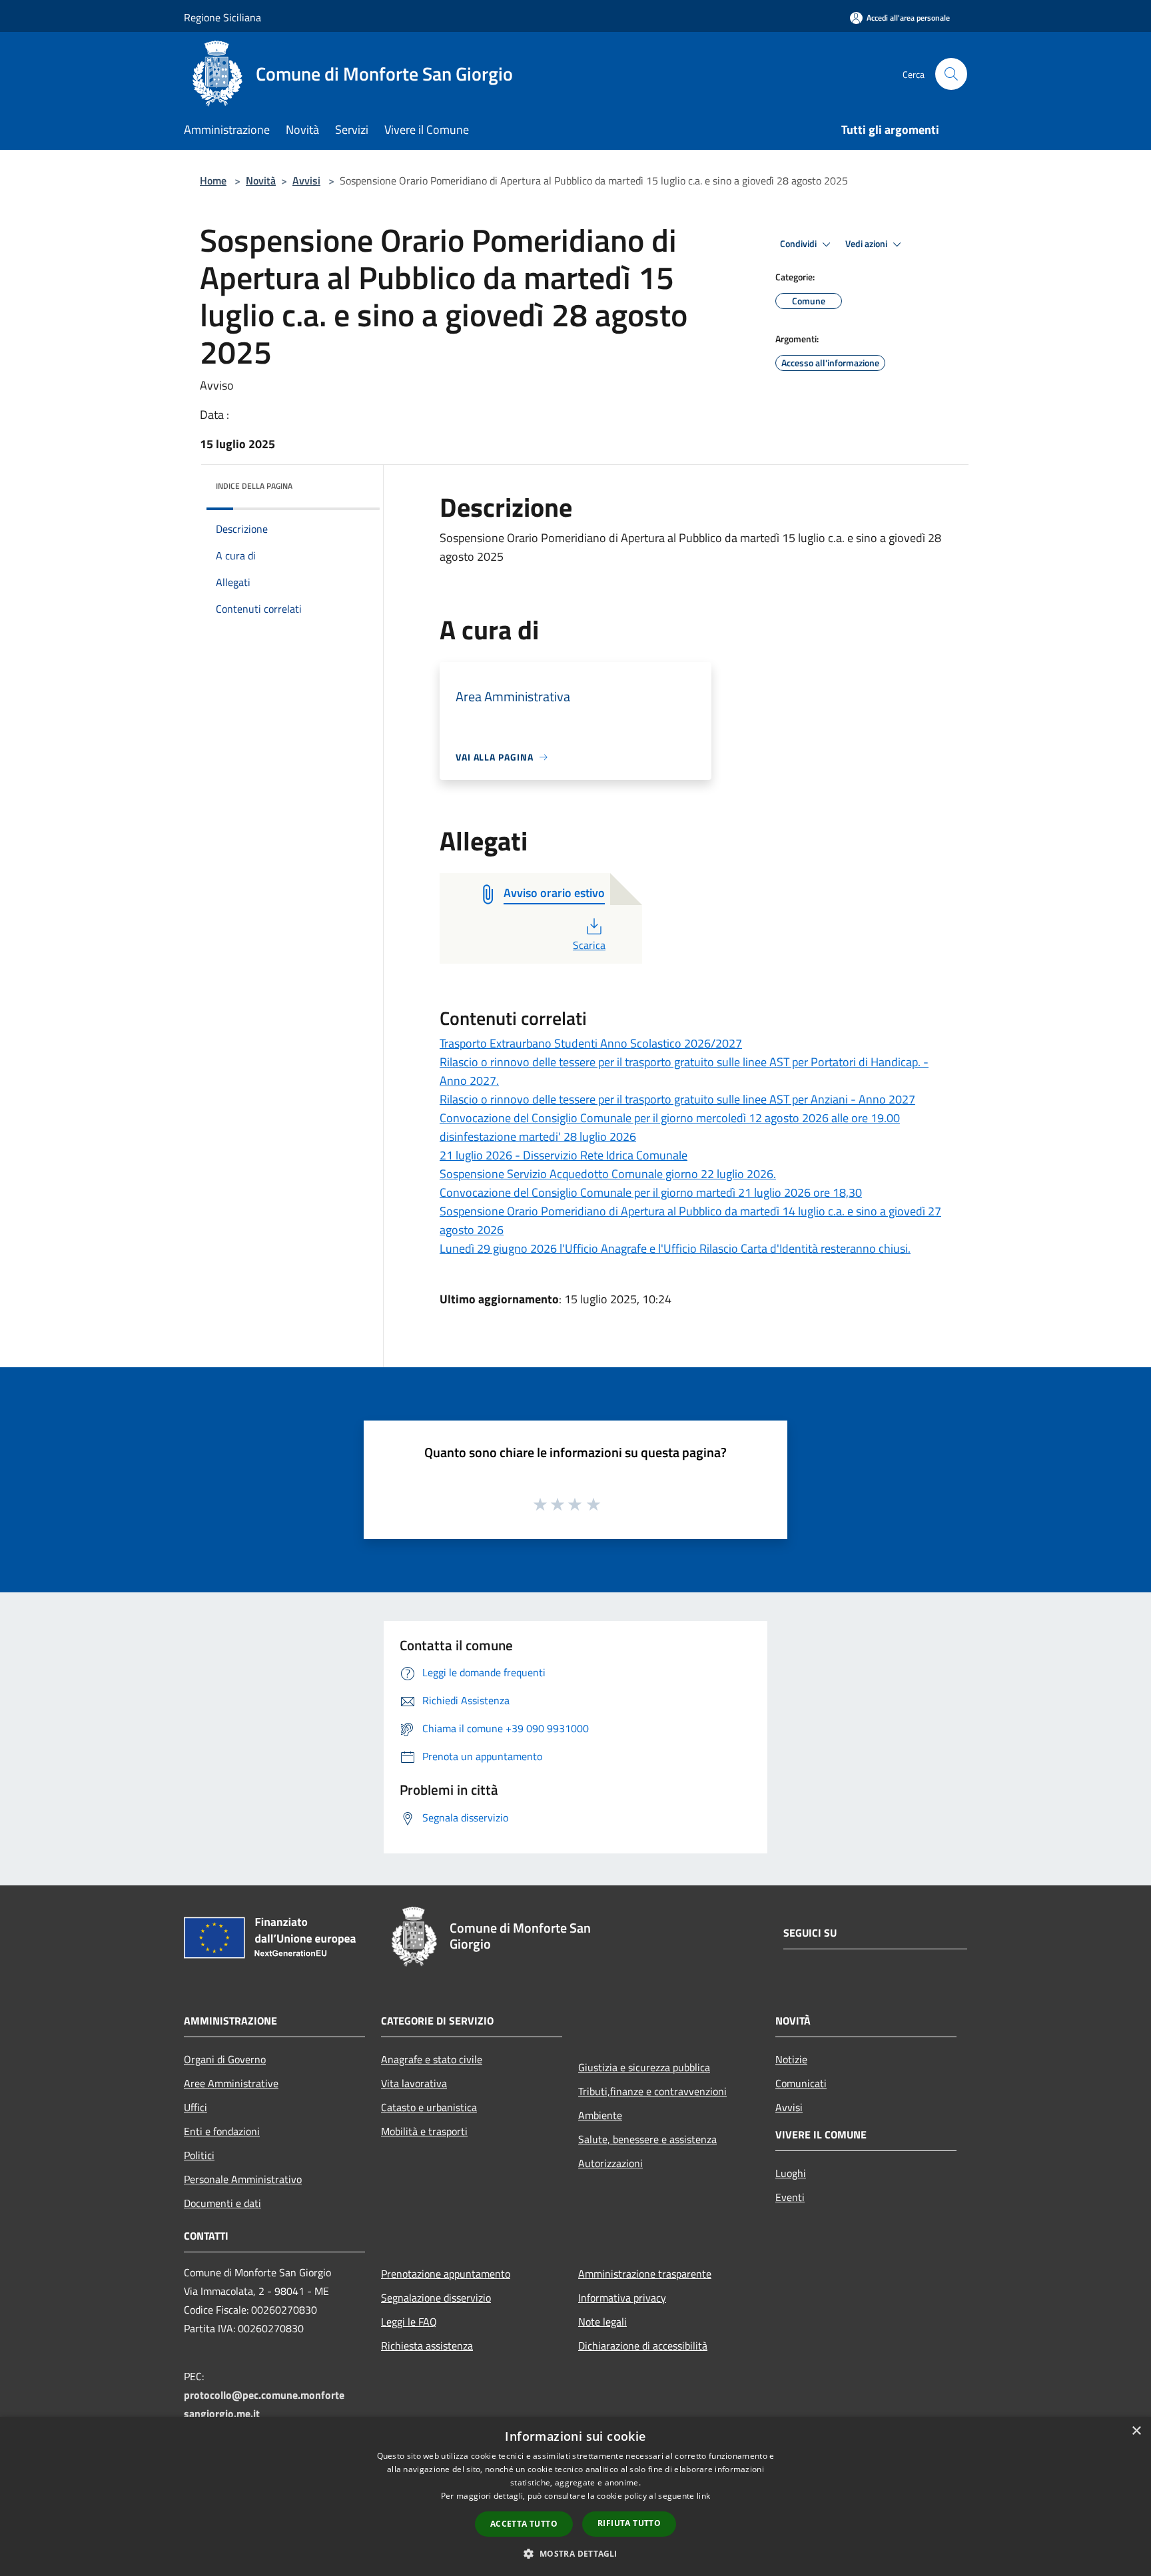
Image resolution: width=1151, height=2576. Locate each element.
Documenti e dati (222, 2203)
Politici (199, 2155)
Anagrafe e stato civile (432, 2059)
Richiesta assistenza (427, 2346)
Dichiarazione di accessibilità (643, 2346)
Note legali (602, 2322)
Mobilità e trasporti (424, 2131)
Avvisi (306, 180)
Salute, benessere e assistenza (647, 2139)
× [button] (1136, 2431)
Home (213, 180)
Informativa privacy (622, 2298)
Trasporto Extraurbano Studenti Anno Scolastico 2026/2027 (591, 1043)
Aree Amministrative (231, 2083)
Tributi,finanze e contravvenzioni (652, 2091)
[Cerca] (951, 74)
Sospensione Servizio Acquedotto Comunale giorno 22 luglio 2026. (608, 1174)
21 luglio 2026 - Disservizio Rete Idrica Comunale (564, 1155)
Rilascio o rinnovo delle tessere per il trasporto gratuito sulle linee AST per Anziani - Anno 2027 (677, 1099)
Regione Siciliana (222, 17)
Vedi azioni (867, 244)
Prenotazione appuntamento (446, 2274)
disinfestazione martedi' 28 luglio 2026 (538, 1136)
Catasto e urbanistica (429, 2107)
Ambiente (600, 2115)
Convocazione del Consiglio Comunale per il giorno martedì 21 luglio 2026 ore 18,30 (651, 1192)
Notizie (791, 2059)
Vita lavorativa (414, 2083)
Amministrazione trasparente (645, 2274)
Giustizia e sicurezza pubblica (644, 2067)
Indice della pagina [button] (254, 486)
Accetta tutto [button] (524, 2524)
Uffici (195, 2107)
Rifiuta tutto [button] (629, 2523)
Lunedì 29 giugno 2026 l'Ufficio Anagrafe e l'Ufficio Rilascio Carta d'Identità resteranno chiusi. (675, 1248)
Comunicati (801, 2083)
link (703, 2496)
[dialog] (575, 2496)
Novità (261, 180)
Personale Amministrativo (243, 2179)
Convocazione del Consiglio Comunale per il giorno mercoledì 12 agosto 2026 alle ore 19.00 (670, 1118)
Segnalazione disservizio (436, 2298)
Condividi (799, 244)
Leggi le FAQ (409, 2322)
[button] (575, 2553)
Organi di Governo (225, 2059)
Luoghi (791, 2173)
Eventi (790, 2197)
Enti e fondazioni (222, 2131)
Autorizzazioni (610, 2163)
